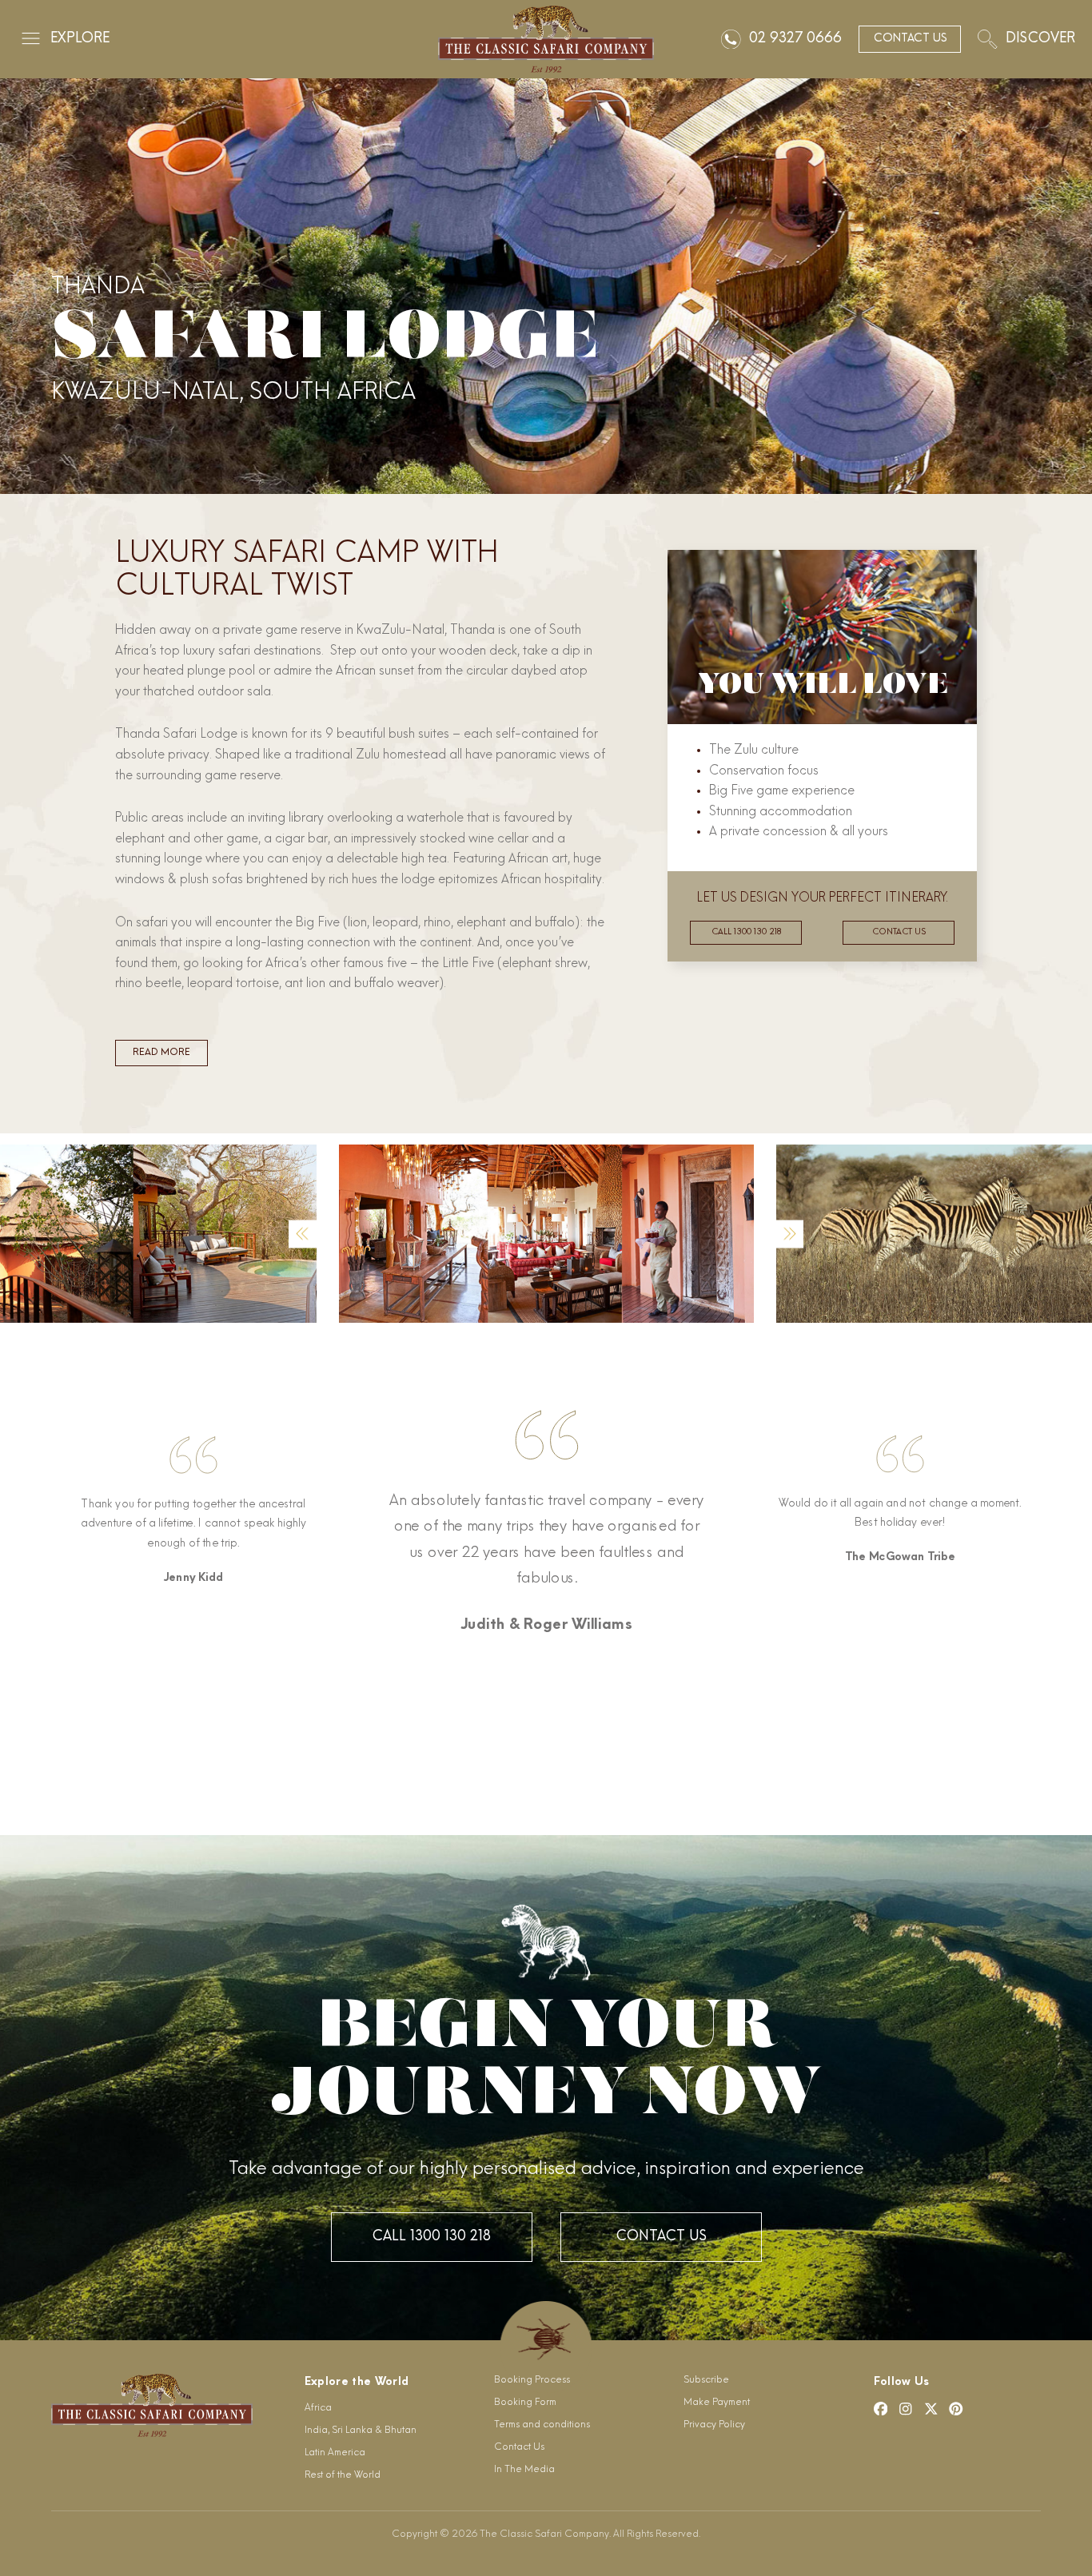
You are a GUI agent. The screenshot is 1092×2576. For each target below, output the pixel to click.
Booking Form (525, 2403)
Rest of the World (343, 2475)
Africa (318, 2408)
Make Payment (717, 2403)
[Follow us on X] (931, 2409)
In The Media (524, 2470)
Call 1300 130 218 (746, 932)
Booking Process (532, 2380)
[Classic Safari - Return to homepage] (546, 39)
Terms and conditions (542, 2425)
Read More (161, 1053)
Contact (910, 39)
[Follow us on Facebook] (881, 2409)
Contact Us (661, 2237)
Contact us (899, 932)
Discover (1040, 39)
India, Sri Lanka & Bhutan (361, 2431)
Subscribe (706, 2380)
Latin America (335, 2453)
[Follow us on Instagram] (906, 2409)
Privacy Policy (714, 2425)
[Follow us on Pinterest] (956, 2409)
